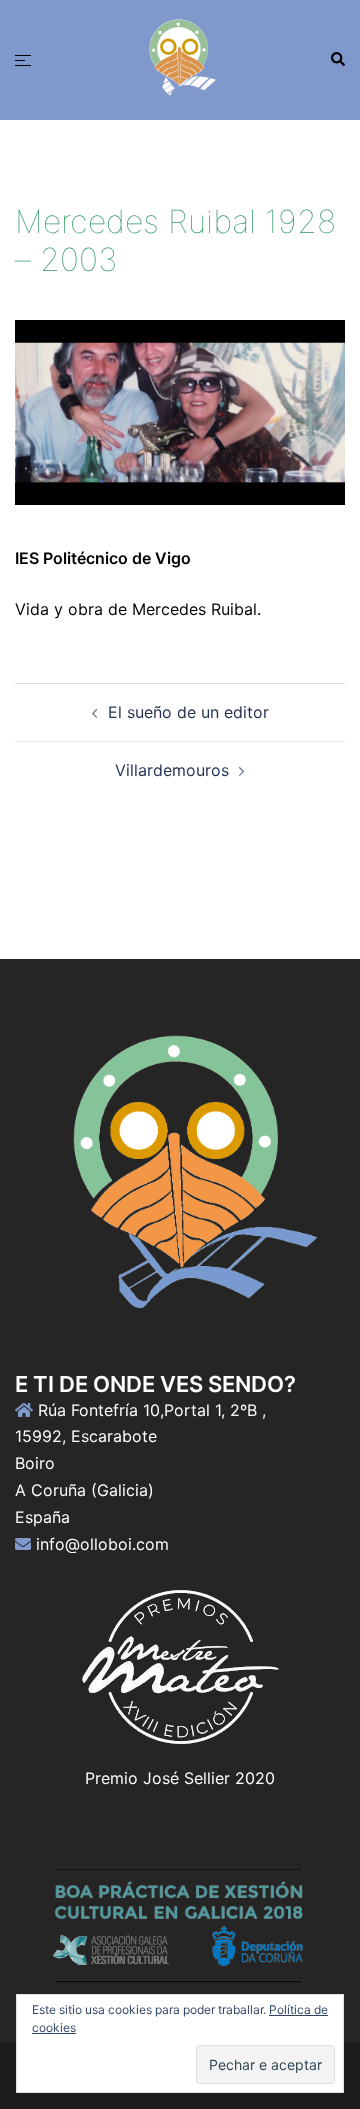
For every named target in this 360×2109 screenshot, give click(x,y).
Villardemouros (172, 770)
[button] (337, 60)
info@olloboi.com (102, 1544)
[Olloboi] (180, 58)
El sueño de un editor (188, 712)
